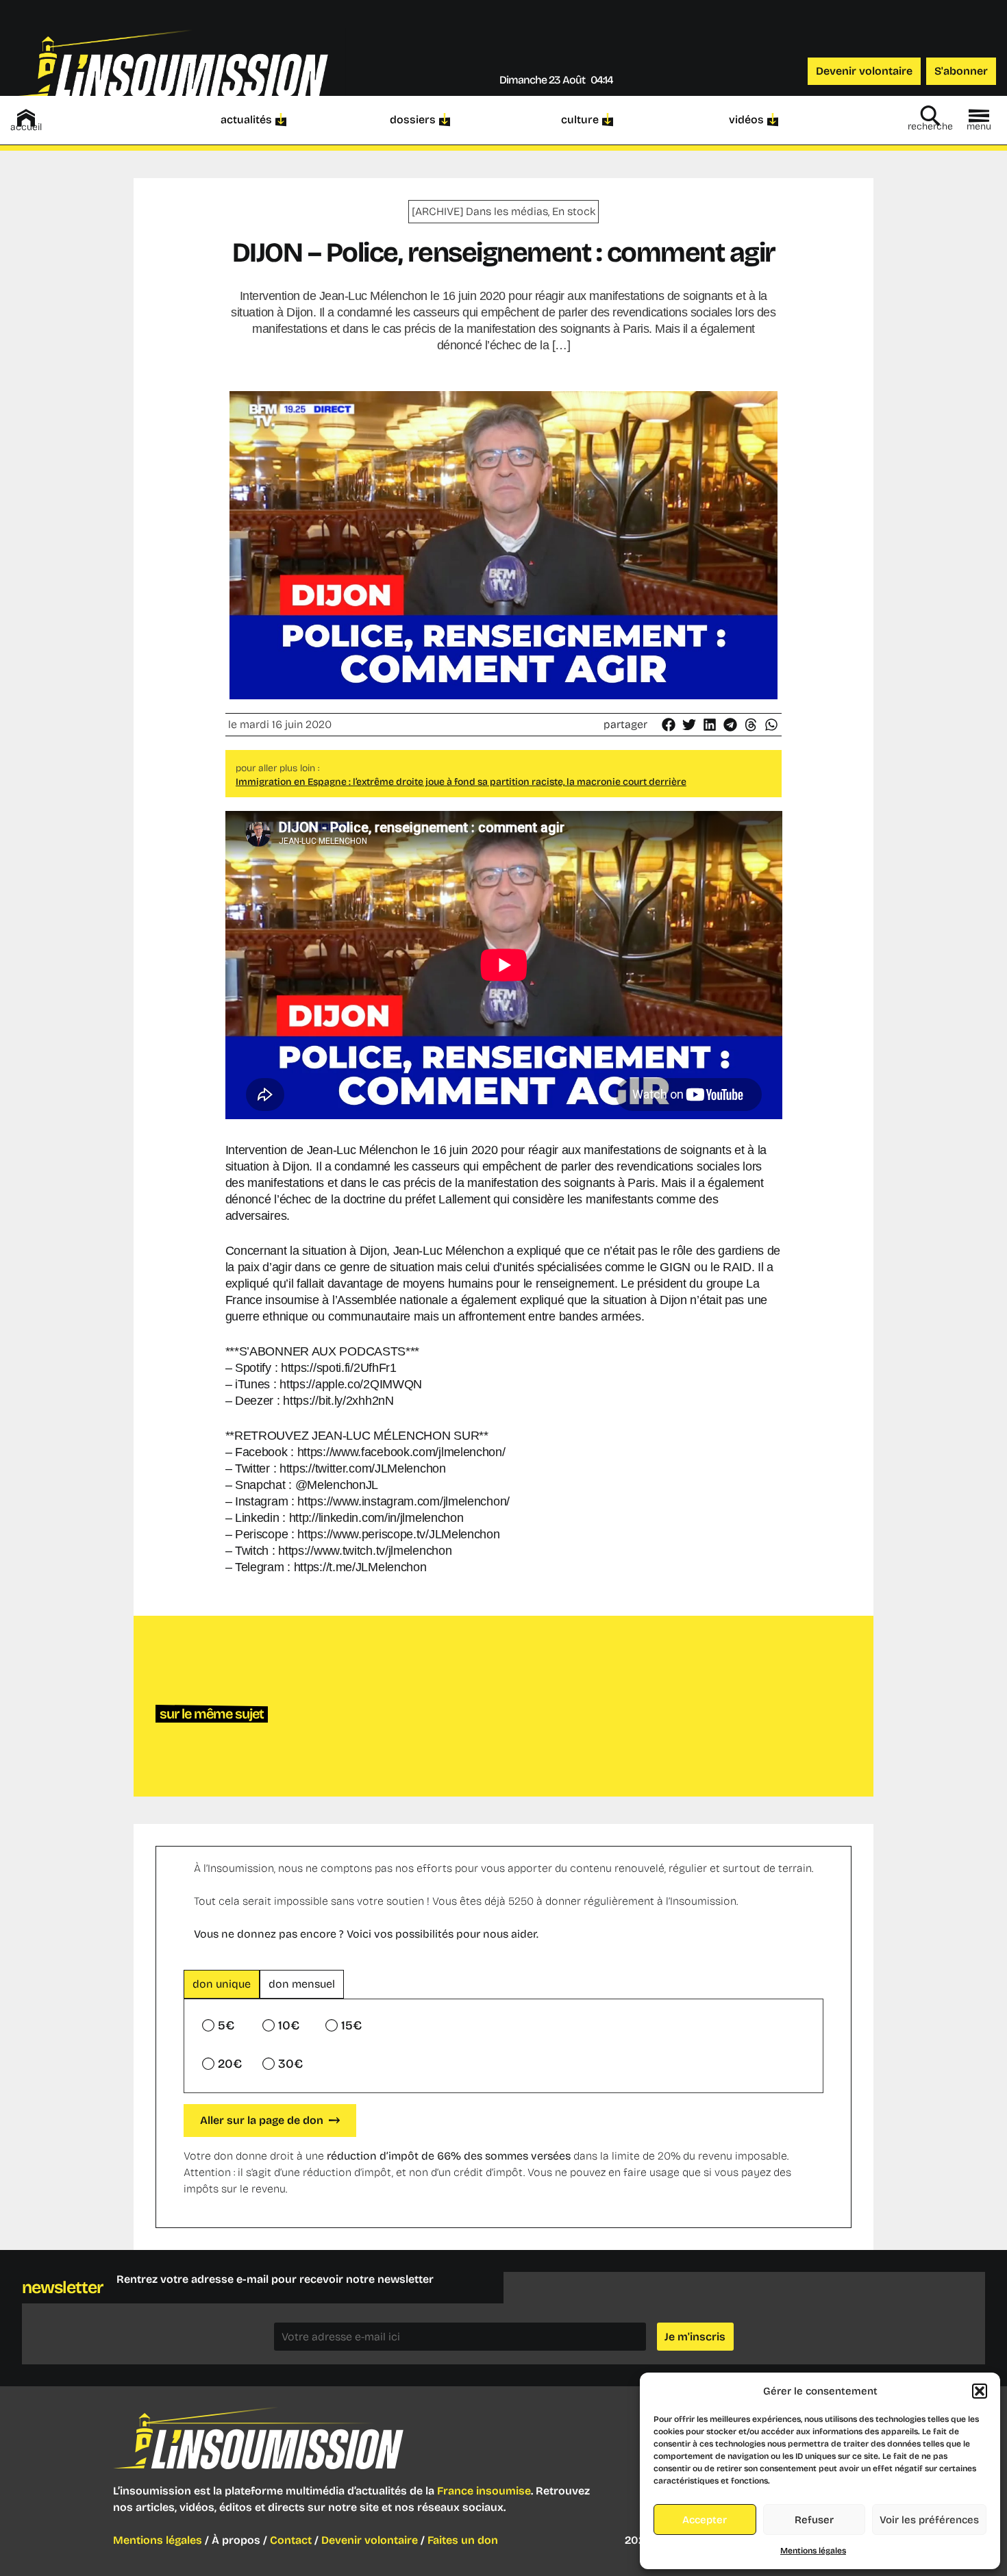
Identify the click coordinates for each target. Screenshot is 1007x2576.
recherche (930, 126)
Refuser (814, 2520)
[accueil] (26, 118)
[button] (980, 2391)
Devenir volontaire (370, 2540)
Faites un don (463, 2540)
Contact (291, 2540)
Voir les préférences (929, 2520)
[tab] (222, 1984)
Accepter (705, 2520)
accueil (26, 127)
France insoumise (484, 2491)
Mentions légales (813, 2551)
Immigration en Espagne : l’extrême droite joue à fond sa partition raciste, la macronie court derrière (461, 782)
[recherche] (930, 116)
